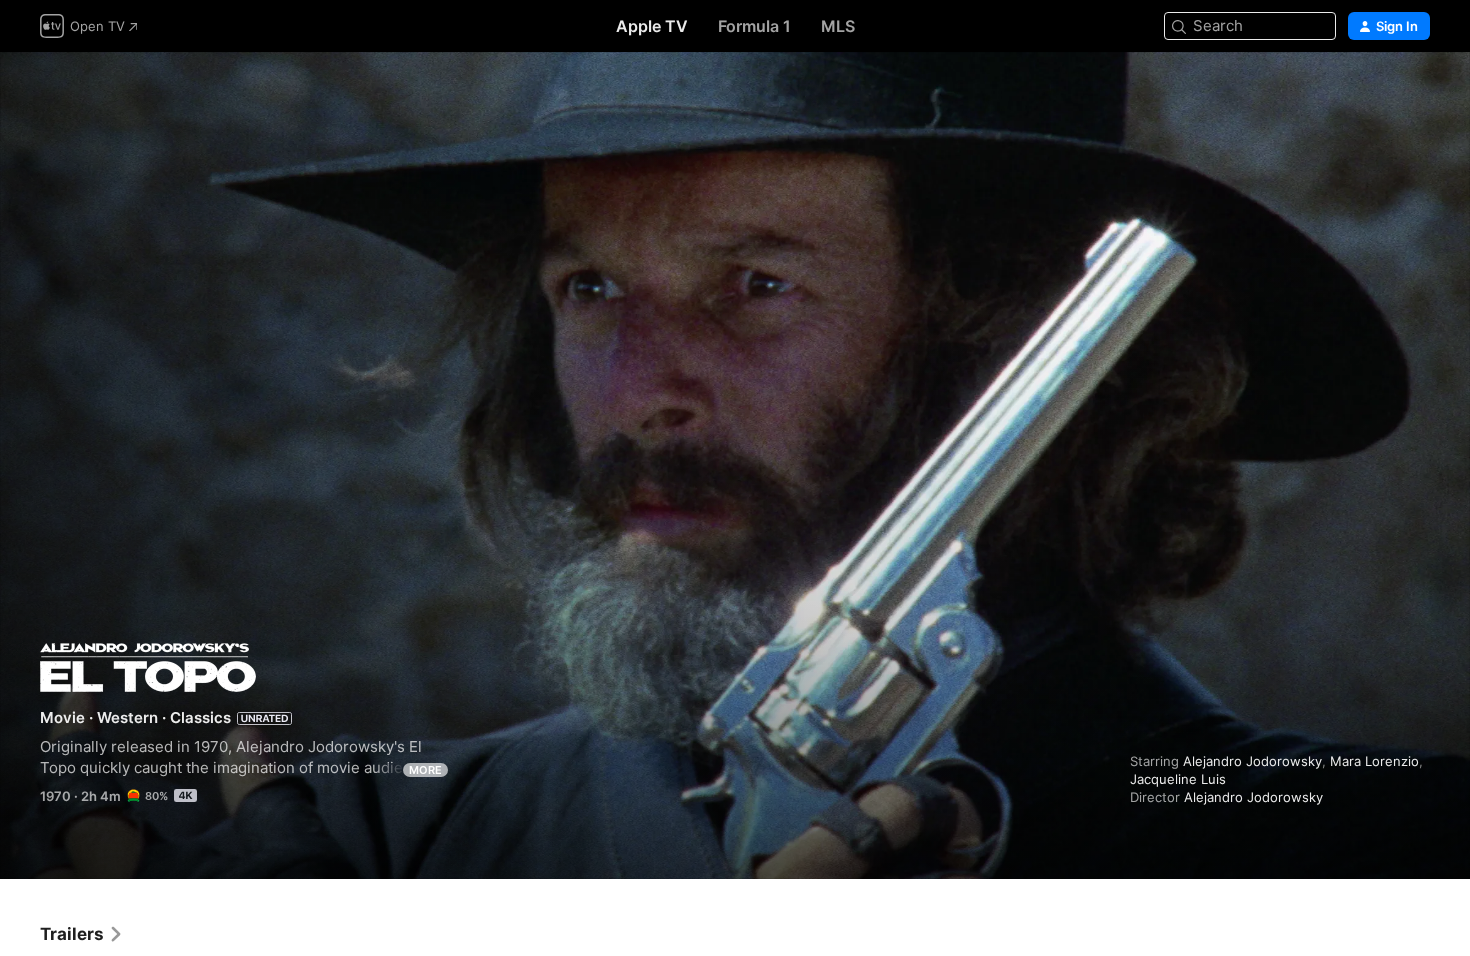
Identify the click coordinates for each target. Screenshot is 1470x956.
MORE (425, 770)
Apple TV (652, 26)
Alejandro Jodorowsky (1252, 761)
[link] (82, 934)
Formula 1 (754, 26)
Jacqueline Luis (1178, 779)
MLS (838, 26)
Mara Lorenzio (1374, 761)
